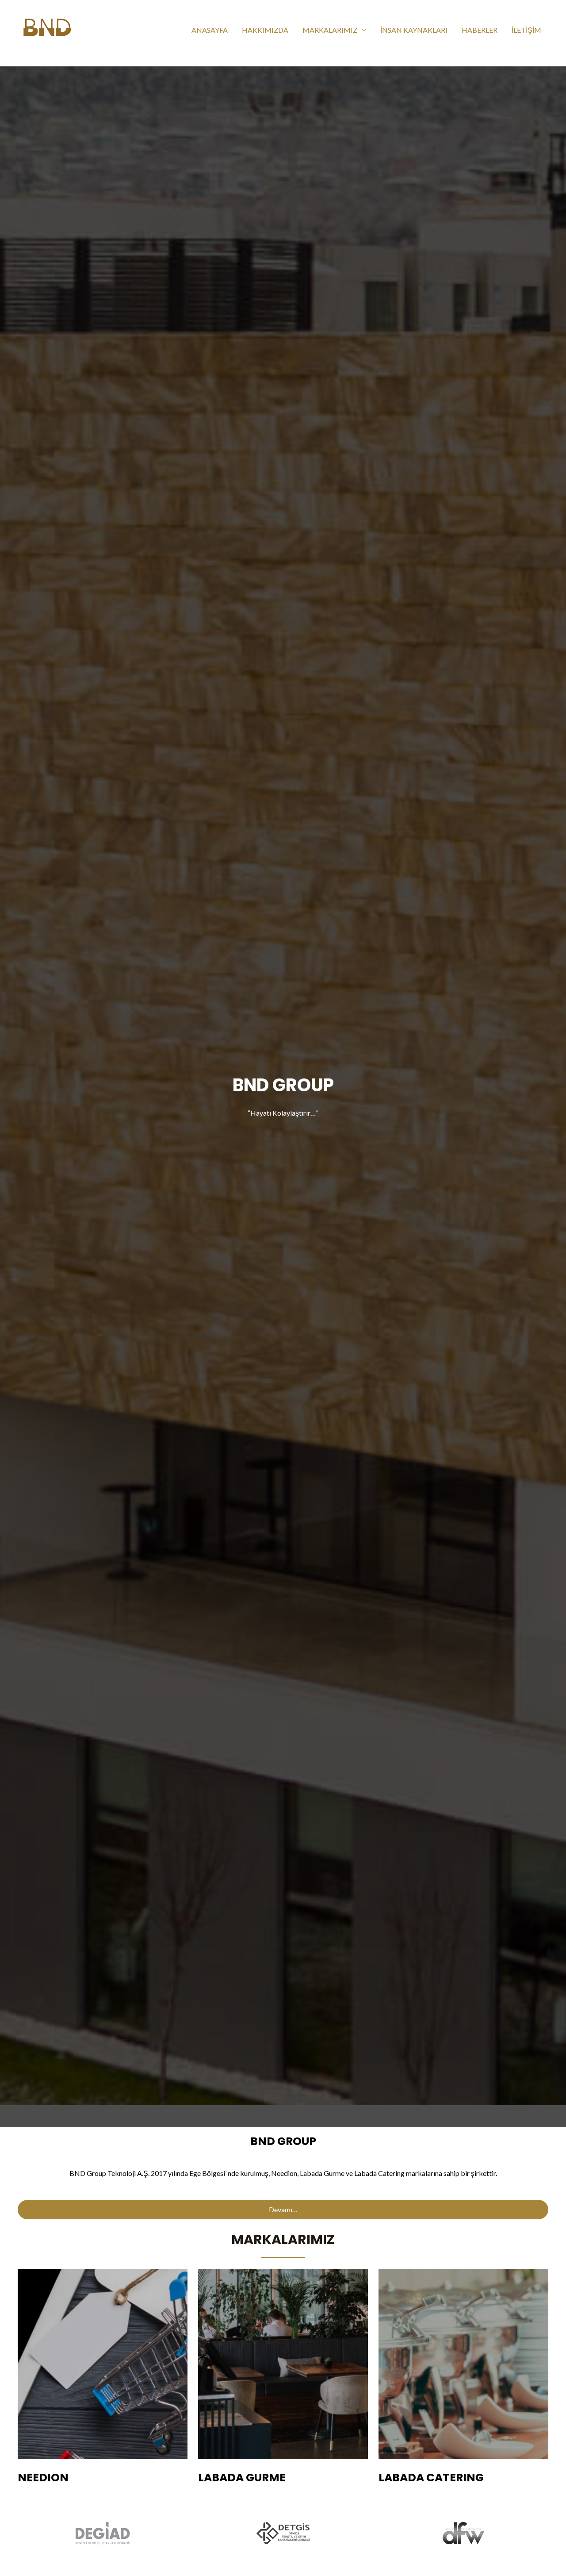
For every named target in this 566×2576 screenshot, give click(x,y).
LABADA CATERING (431, 2478)
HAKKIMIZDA (265, 30)
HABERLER (480, 30)
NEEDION (43, 2478)
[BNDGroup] (47, 29)
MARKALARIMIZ (330, 30)
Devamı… (283, 2209)
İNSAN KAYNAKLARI (414, 30)
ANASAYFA (210, 30)
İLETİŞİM (526, 30)
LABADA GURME (242, 2478)
